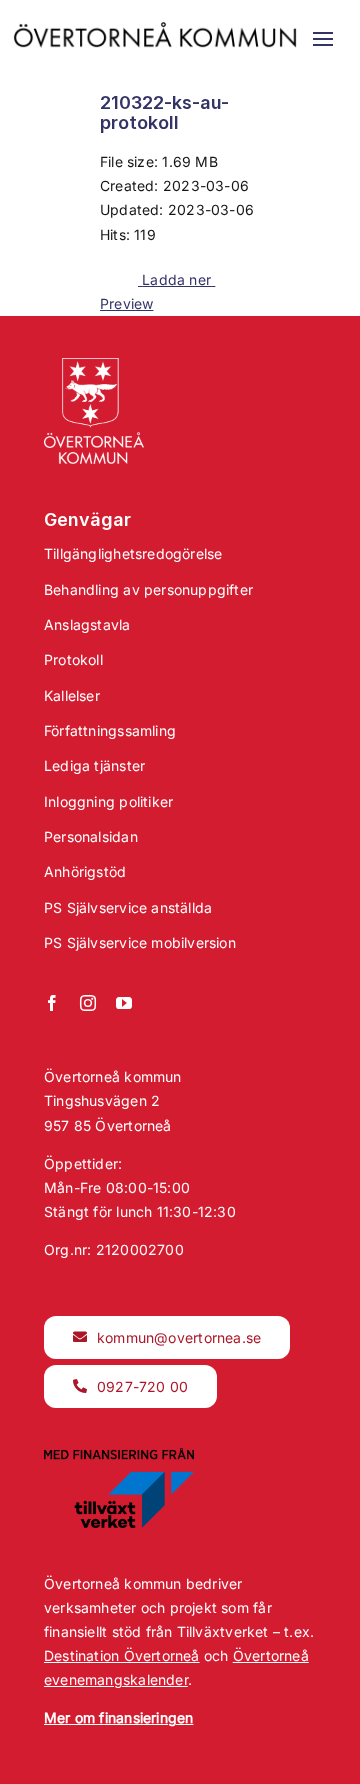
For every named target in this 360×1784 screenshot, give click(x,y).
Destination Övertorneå (122, 1655)
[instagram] (88, 1003)
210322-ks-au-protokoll (164, 112)
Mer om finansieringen (118, 1717)
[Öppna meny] (323, 39)
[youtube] (124, 1003)
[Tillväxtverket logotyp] (119, 1454)
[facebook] (52, 1003)
